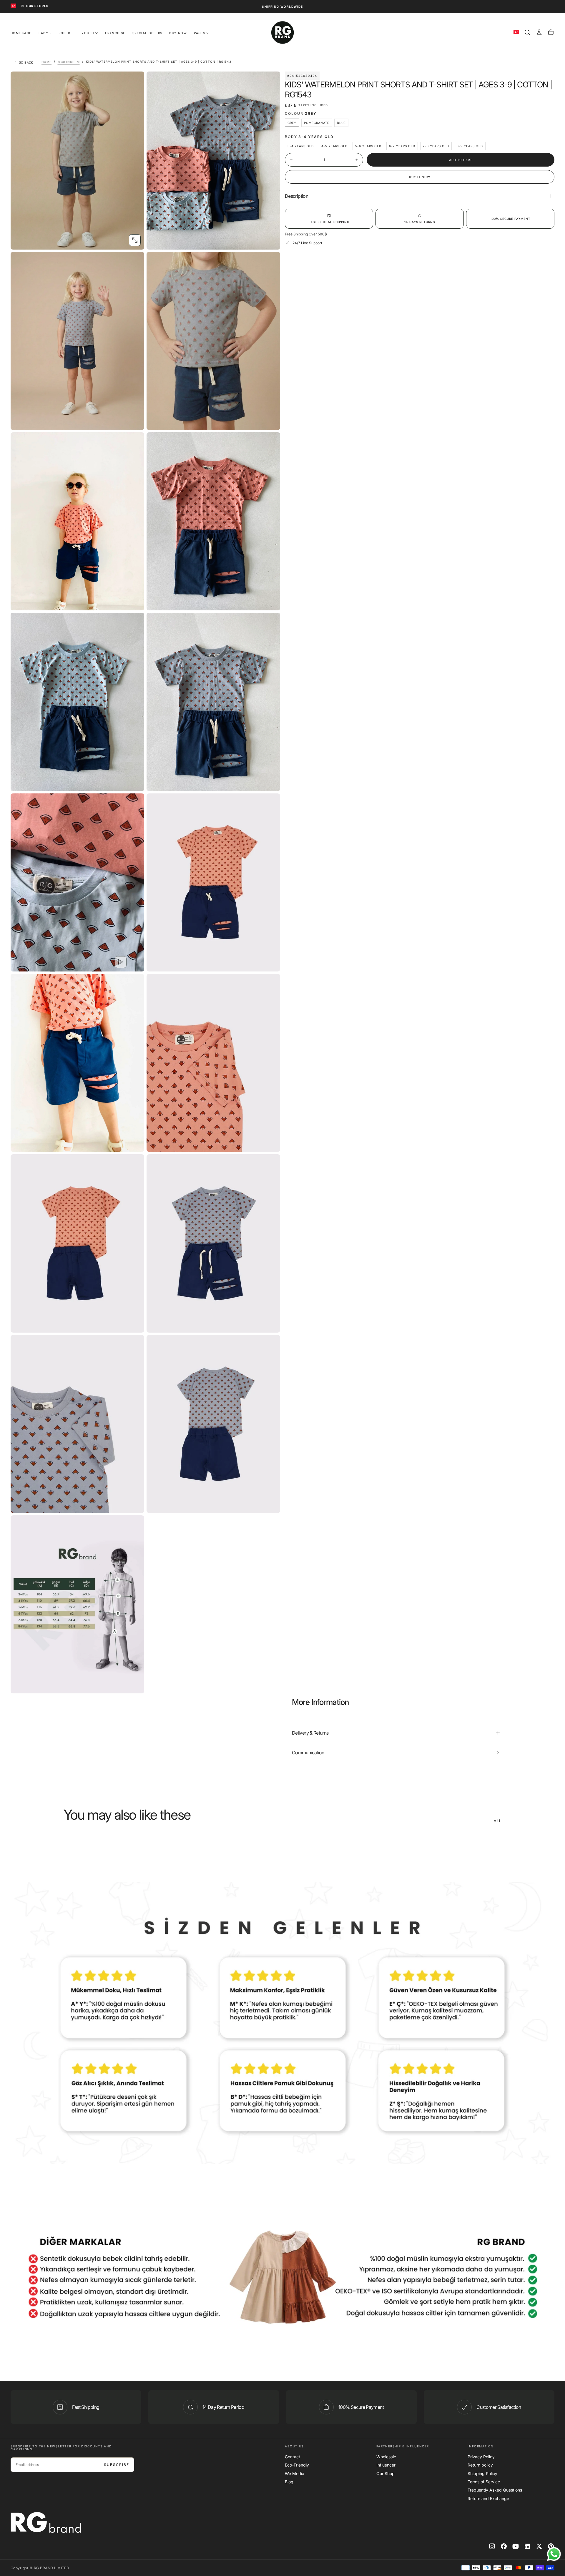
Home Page (21, 33)
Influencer (386, 2465)
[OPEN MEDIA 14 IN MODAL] (135, 1504)
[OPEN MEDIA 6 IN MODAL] (135, 782)
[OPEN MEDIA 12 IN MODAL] (135, 1323)
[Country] (13, 6)
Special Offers (147, 33)
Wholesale (386, 2457)
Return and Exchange (488, 2498)
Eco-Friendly (297, 2465)
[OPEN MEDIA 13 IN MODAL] (271, 1323)
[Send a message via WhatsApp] (554, 2554)
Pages (200, 33)
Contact (293, 2457)
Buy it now (420, 177)
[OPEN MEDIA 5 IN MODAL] (271, 601)
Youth (88, 33)
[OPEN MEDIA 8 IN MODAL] (135, 962)
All (498, 1821)
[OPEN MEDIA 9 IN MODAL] (271, 962)
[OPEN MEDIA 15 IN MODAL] (271, 1504)
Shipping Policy (482, 2473)
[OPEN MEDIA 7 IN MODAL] (271, 782)
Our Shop (385, 2473)
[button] (527, 32)
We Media (295, 2473)
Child (65, 33)
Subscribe (117, 2465)
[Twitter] (539, 2546)
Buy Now (178, 33)
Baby (44, 33)
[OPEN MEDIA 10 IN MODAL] (135, 1142)
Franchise (115, 33)
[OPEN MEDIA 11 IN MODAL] (271, 1142)
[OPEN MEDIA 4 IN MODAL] (135, 601)
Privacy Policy (481, 2457)
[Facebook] (504, 2546)
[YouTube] (516, 2546)
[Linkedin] (527, 2546)
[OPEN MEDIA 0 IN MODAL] (135, 240)
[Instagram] (492, 2546)
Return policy (480, 2465)
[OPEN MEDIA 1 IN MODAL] (271, 240)
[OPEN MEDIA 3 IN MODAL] (271, 421)
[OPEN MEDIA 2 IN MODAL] (135, 421)
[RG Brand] (46, 2522)
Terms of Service (484, 2482)
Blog (289, 2482)
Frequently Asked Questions (495, 2490)
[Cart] (551, 32)
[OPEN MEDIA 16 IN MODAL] (135, 1684)
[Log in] (539, 32)
